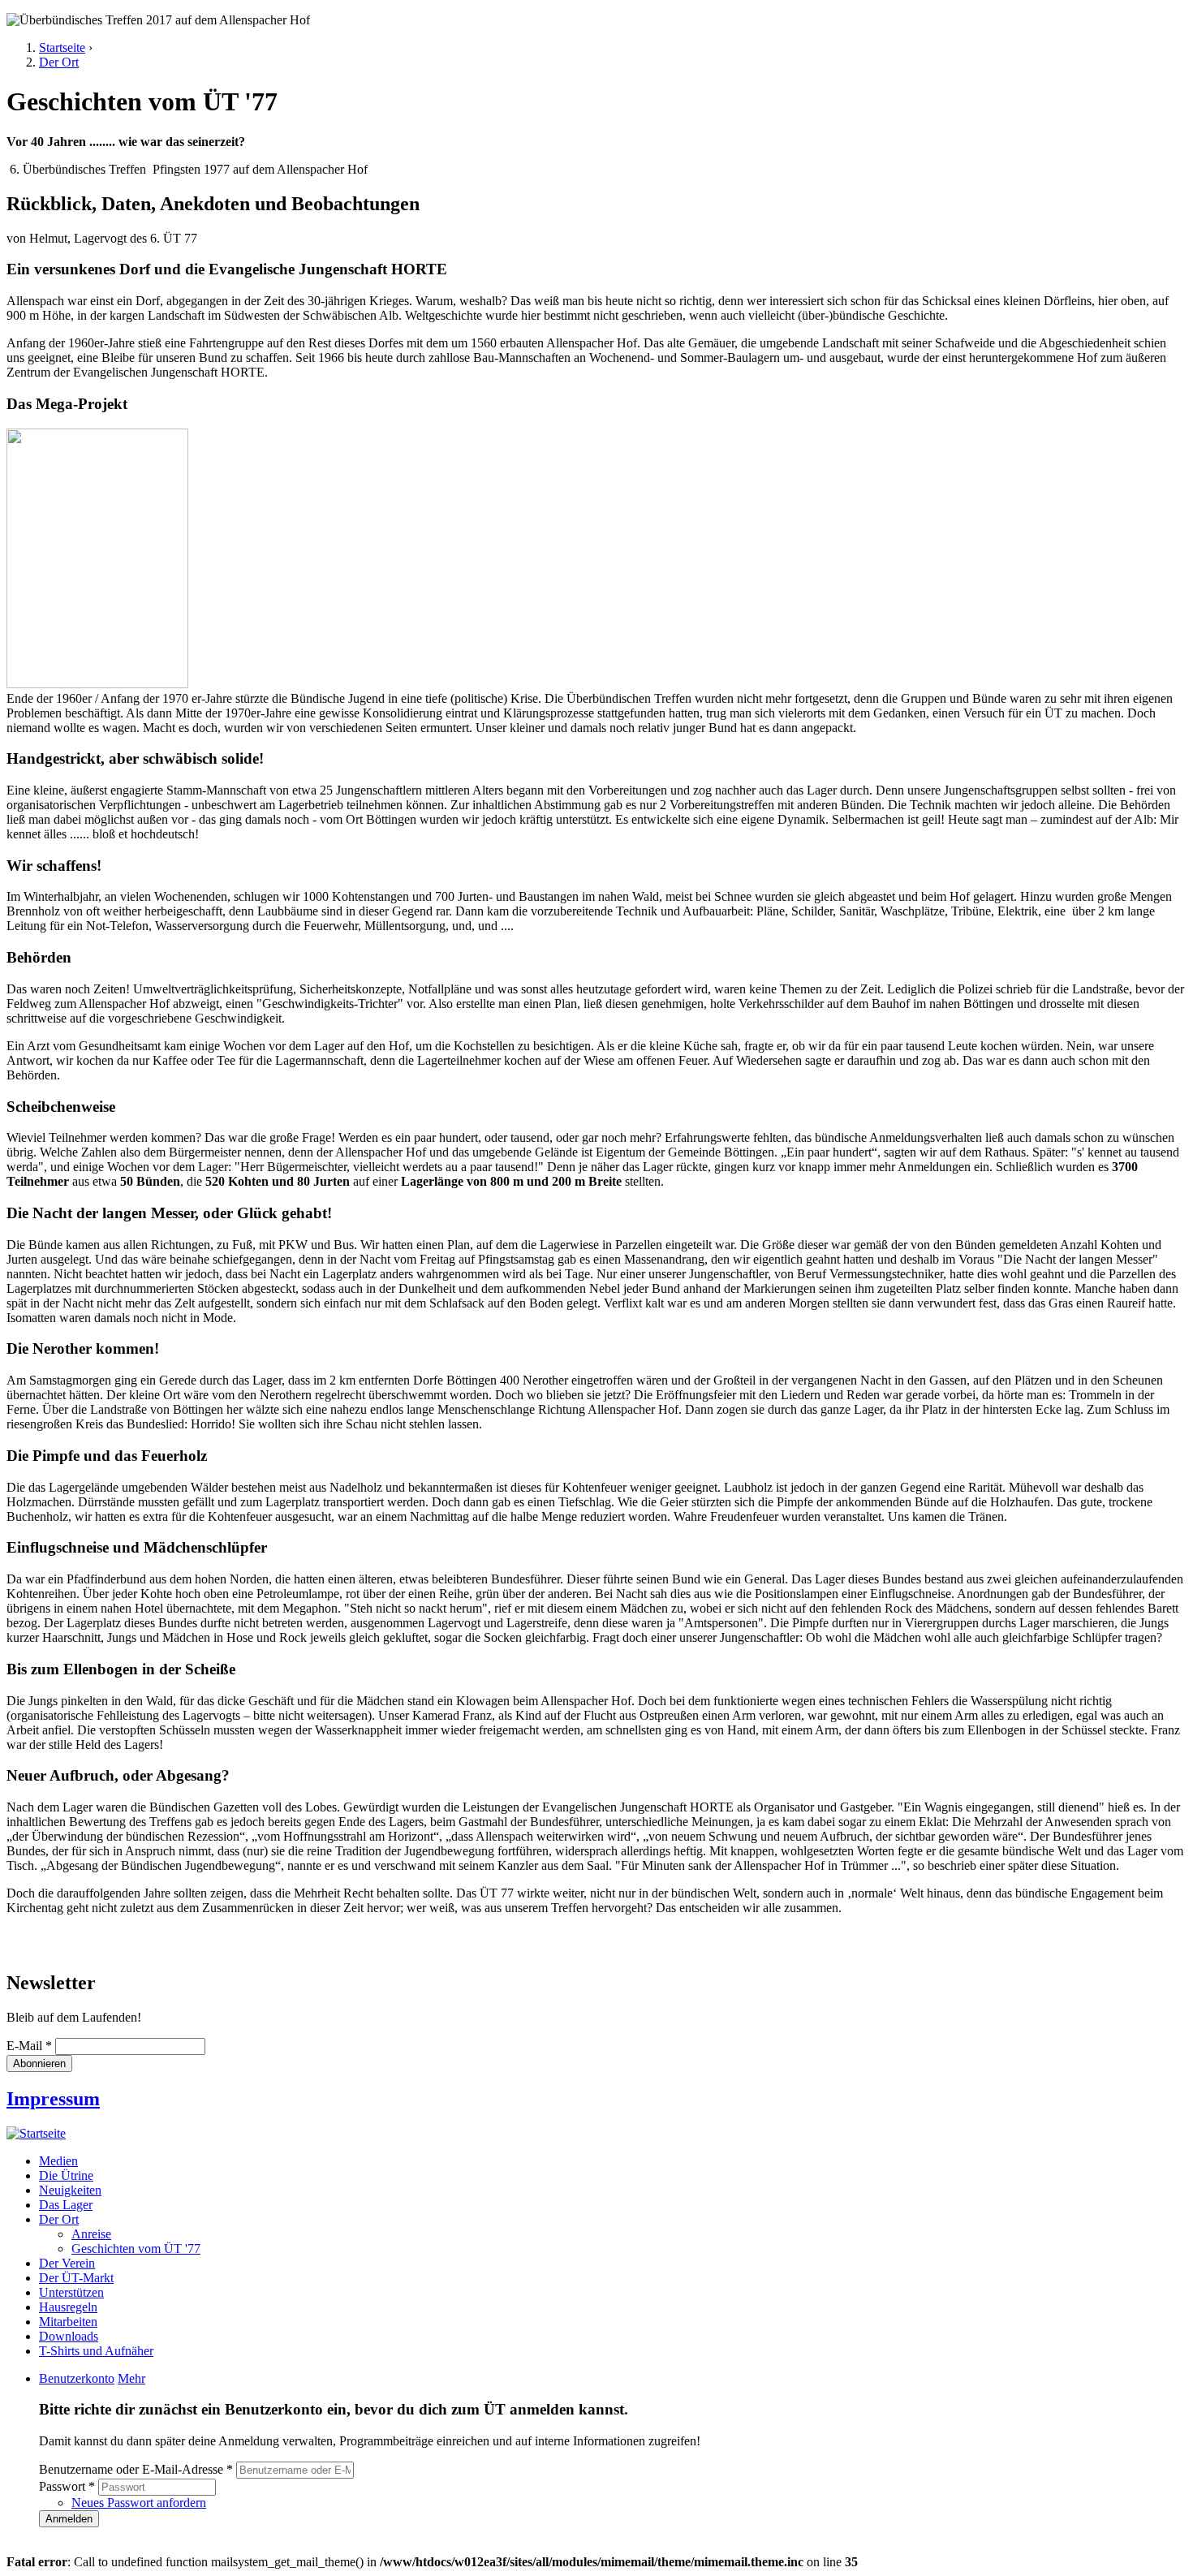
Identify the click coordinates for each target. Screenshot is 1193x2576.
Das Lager (66, 2205)
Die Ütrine (66, 2175)
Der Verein (67, 2263)
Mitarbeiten (68, 2322)
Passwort (67, 2486)
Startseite (62, 47)
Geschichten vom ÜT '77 (136, 2249)
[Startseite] (36, 2133)
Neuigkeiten (70, 2190)
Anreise (91, 2234)
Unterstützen (71, 2292)
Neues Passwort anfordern (139, 2503)
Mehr (131, 2378)
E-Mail (29, 2046)
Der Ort (59, 62)
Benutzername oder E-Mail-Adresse (136, 2469)
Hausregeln (68, 2307)
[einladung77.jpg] (97, 684)
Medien (58, 2161)
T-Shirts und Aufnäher (96, 2351)
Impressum (53, 2099)
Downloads (69, 2336)
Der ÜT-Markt (76, 2278)
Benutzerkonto (77, 2378)
